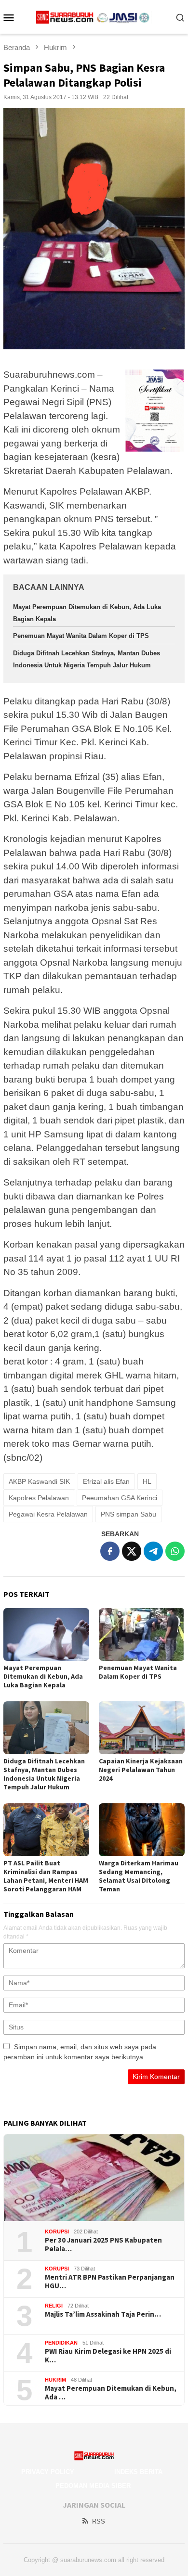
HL (147, 1481)
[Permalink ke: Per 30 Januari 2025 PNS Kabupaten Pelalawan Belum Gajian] (94, 2178)
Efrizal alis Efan (106, 1481)
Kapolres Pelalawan (39, 1498)
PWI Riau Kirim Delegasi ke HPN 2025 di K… (108, 2356)
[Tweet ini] (132, 1551)
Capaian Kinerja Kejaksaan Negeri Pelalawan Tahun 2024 (141, 1770)
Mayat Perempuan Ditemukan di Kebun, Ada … (111, 2393)
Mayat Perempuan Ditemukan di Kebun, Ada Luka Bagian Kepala (43, 1676)
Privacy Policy (48, 2472)
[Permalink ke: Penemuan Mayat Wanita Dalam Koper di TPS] (142, 1634)
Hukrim (55, 2380)
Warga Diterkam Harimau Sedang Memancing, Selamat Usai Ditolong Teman (139, 1876)
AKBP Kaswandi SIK (39, 1481)
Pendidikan (61, 2343)
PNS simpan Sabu (128, 1514)
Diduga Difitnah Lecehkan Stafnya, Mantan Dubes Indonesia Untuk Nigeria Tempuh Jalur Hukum (44, 1774)
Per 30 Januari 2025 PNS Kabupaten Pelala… (103, 2244)
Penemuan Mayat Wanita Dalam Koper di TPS (81, 636)
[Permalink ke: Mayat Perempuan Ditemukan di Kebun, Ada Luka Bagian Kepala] (46, 1634)
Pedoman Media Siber (93, 2486)
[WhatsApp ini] (175, 1551)
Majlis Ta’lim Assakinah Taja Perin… (103, 2314)
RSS (99, 2521)
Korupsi (57, 2232)
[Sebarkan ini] (110, 1551)
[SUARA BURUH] (94, 17)
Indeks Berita (138, 2472)
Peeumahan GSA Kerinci (120, 1498)
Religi (54, 2306)
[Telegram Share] (153, 1551)
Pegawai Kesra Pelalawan (48, 1514)
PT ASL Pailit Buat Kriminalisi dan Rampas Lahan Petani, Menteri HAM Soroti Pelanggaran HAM (46, 1876)
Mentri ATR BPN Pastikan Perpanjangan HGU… (110, 2282)
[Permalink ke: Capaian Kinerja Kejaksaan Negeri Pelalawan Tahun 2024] (142, 1728)
